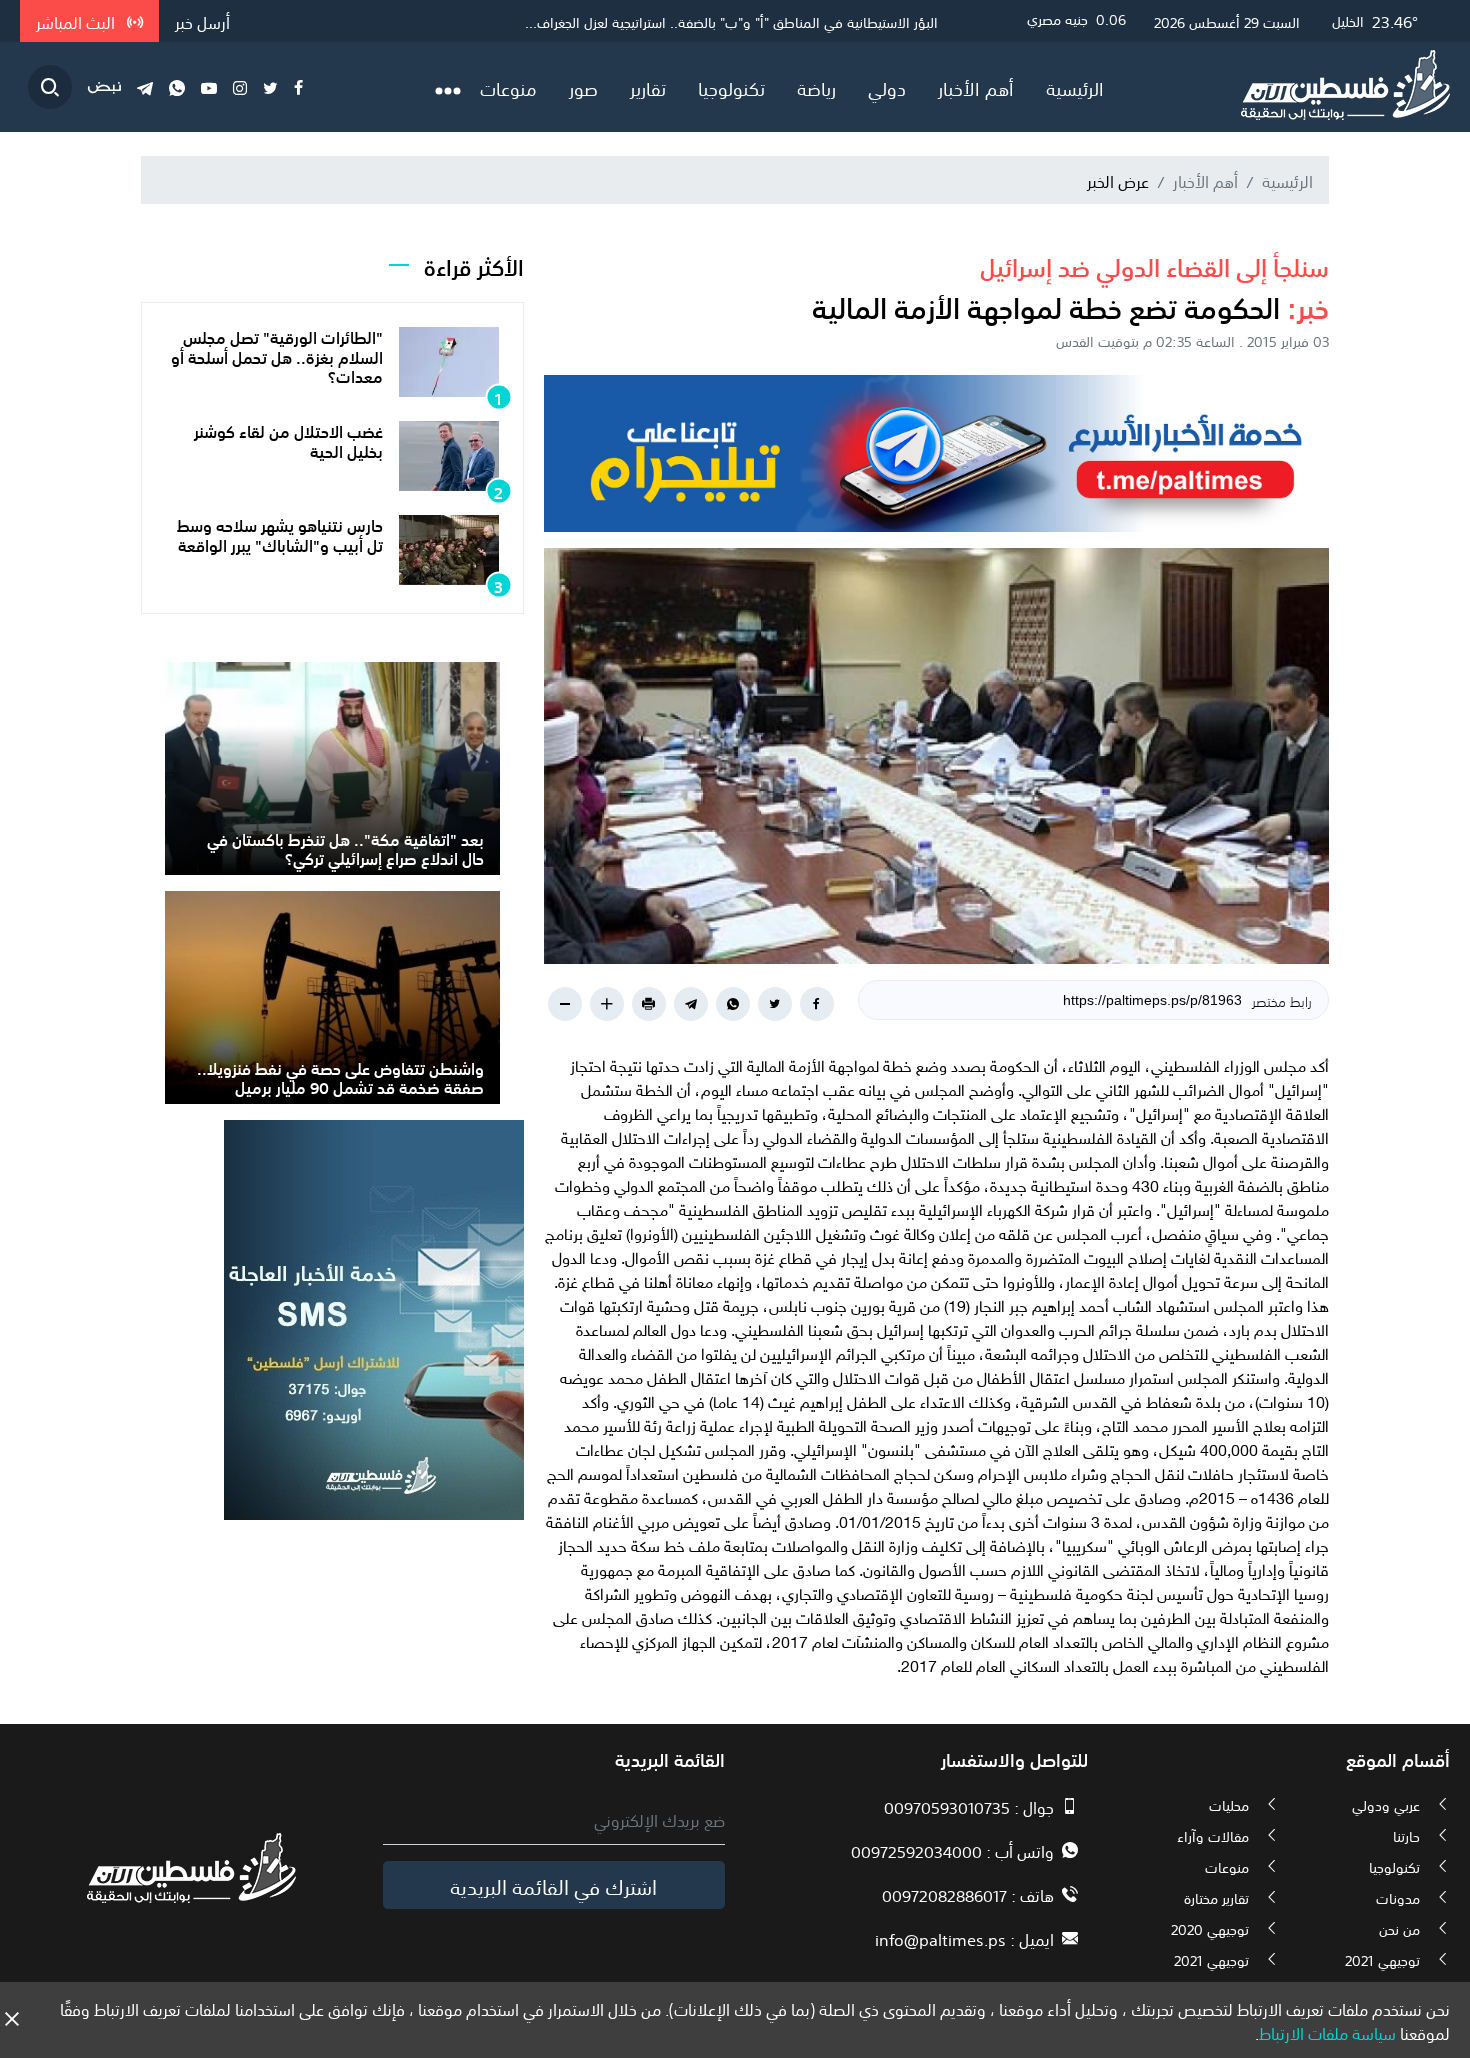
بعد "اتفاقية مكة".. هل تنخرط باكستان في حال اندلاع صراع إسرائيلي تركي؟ (345, 847)
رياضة (816, 87)
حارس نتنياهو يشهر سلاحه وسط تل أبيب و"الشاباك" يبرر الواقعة (280, 533)
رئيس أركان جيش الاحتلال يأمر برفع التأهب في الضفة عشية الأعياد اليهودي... (722, 21)
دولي (887, 87)
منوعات (508, 87)
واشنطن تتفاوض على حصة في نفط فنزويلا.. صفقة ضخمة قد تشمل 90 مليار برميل (340, 1076)
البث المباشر (77, 21)
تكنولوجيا (731, 87)
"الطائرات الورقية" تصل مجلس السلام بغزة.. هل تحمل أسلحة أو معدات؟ (277, 355)
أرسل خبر (202, 21)
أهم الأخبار (976, 87)
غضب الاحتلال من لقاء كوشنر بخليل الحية (288, 439)
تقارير (648, 87)
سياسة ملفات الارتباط (1327, 2032)
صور (583, 87)
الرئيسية (1075, 87)
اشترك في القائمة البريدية (553, 1885)
